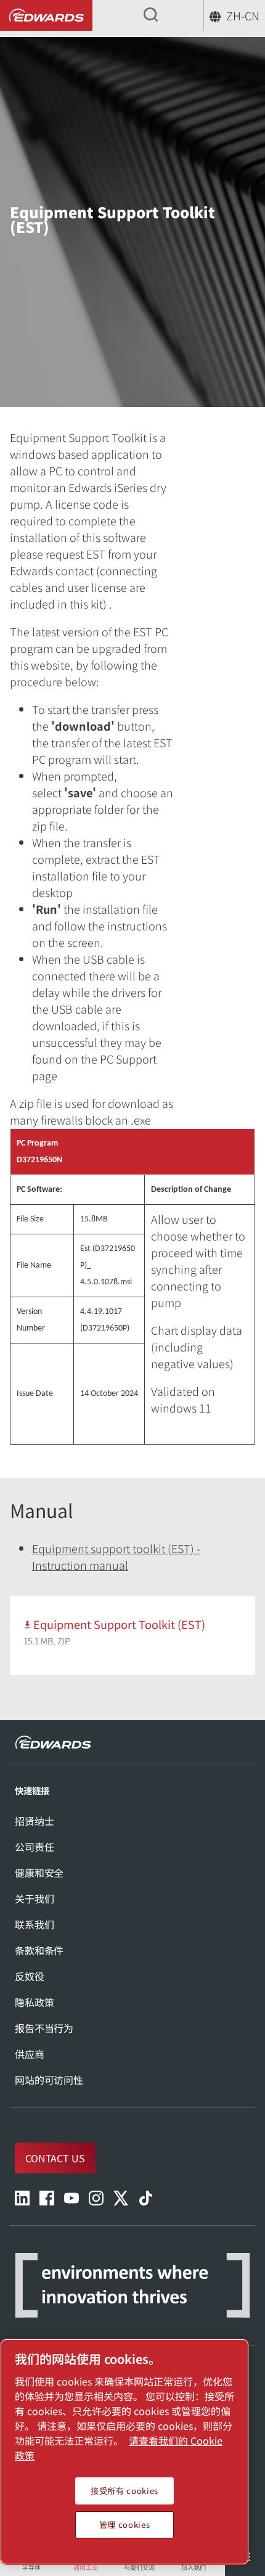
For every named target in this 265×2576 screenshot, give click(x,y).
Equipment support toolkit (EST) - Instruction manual (116, 1557)
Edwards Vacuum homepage (46, 16)
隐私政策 (34, 2002)
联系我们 (34, 1924)
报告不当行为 (44, 2028)
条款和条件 (39, 1950)
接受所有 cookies (124, 2491)
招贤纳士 (34, 1821)
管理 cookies (125, 2525)
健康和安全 (39, 1873)
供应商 (30, 2054)
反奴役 (30, 1976)
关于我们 (34, 1898)
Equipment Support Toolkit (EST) (119, 1624)
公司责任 (34, 1847)
